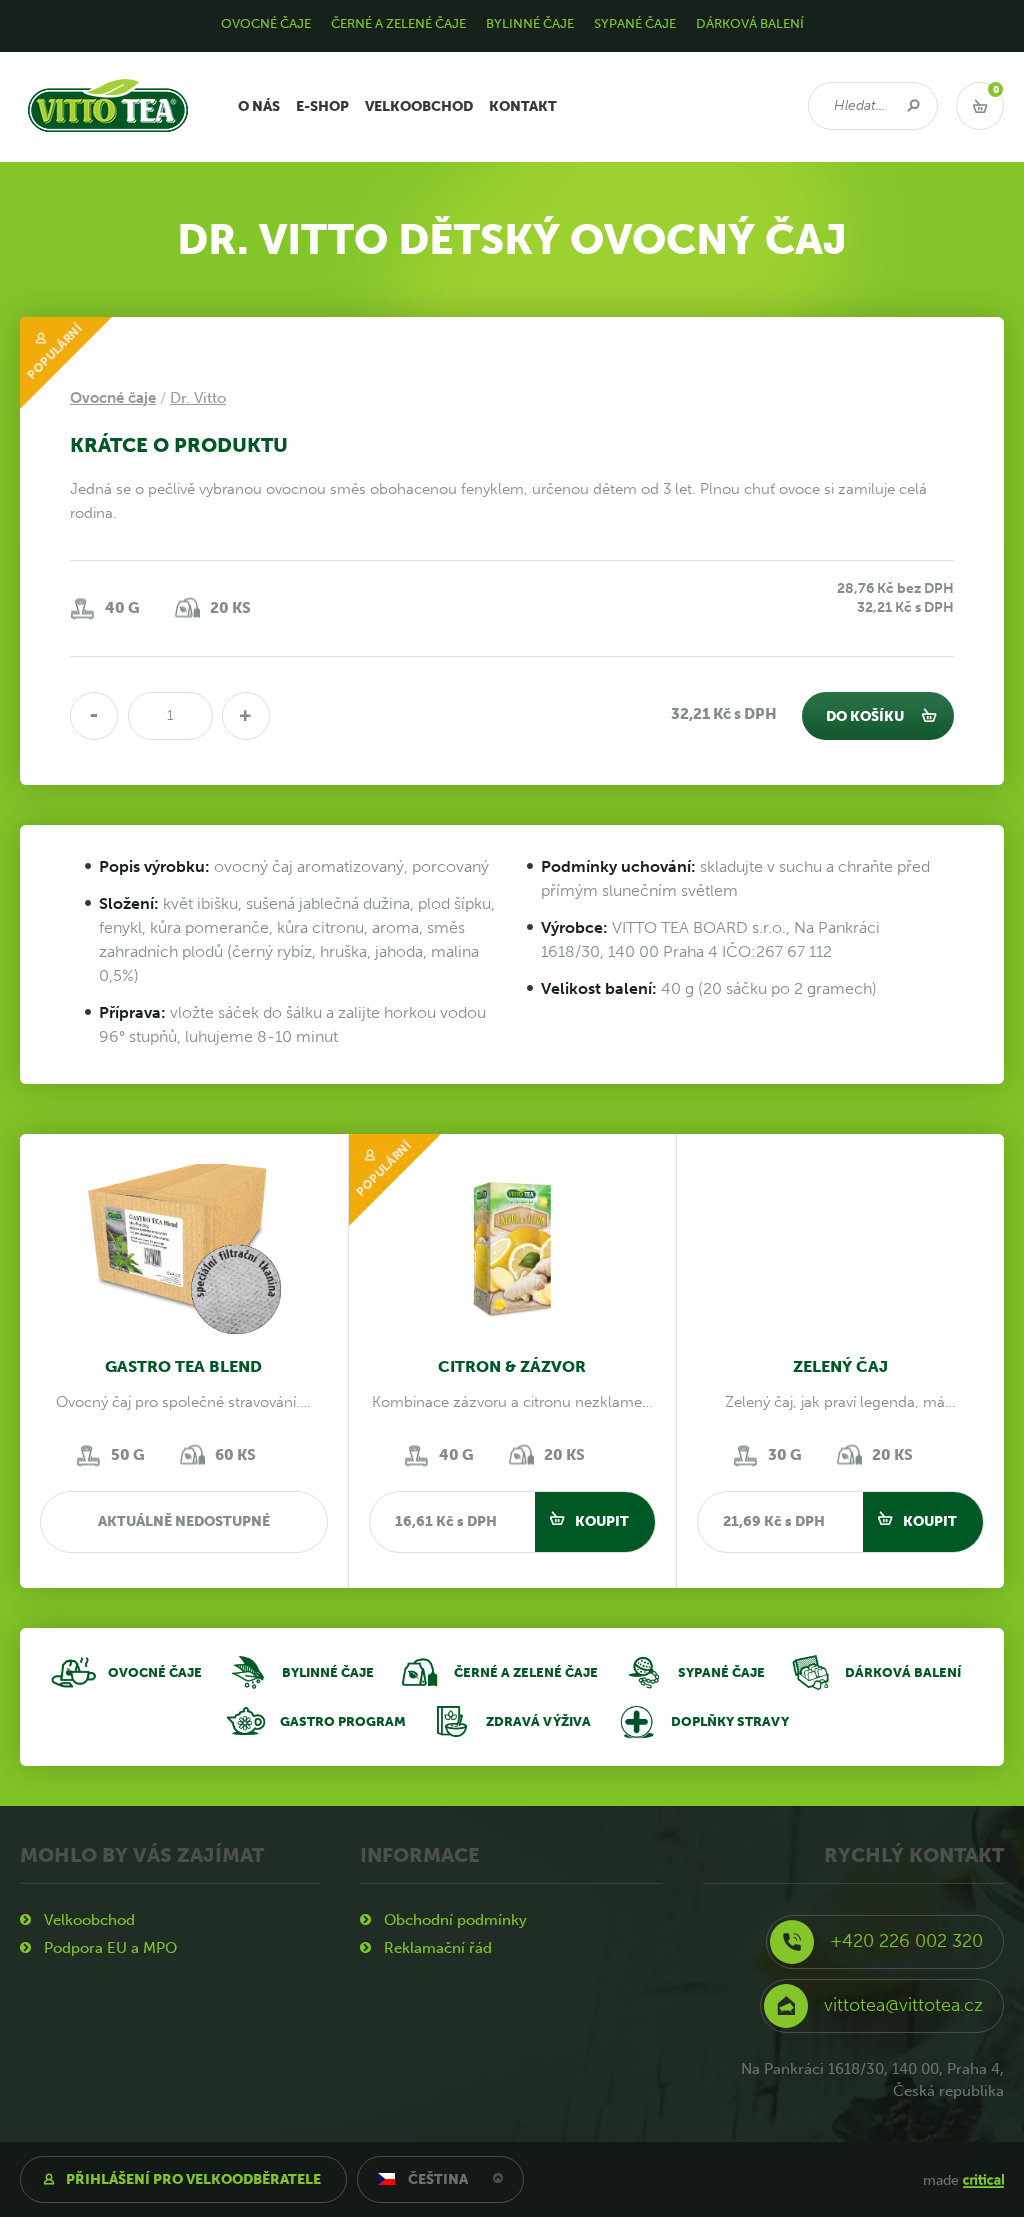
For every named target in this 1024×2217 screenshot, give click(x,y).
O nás (259, 106)
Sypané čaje (721, 1672)
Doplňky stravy (730, 1721)
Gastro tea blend (183, 1366)
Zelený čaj (840, 1366)
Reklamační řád (438, 1948)
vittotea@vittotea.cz (903, 2005)
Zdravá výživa (538, 1721)
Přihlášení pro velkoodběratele (193, 2179)
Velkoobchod (419, 106)
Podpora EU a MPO (110, 1948)
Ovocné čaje (155, 1672)
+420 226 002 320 (906, 1941)
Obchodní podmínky (455, 1920)
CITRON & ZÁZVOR (512, 1366)
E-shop (322, 106)
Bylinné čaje (328, 1672)
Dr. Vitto (198, 398)
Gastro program (343, 1721)
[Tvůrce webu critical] (983, 2180)
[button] (246, 716)
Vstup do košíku (980, 106)
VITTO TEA (58, 60)
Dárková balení (903, 1672)
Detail (184, 1258)
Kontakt (523, 106)
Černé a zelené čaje (526, 1672)
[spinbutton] (170, 716)
